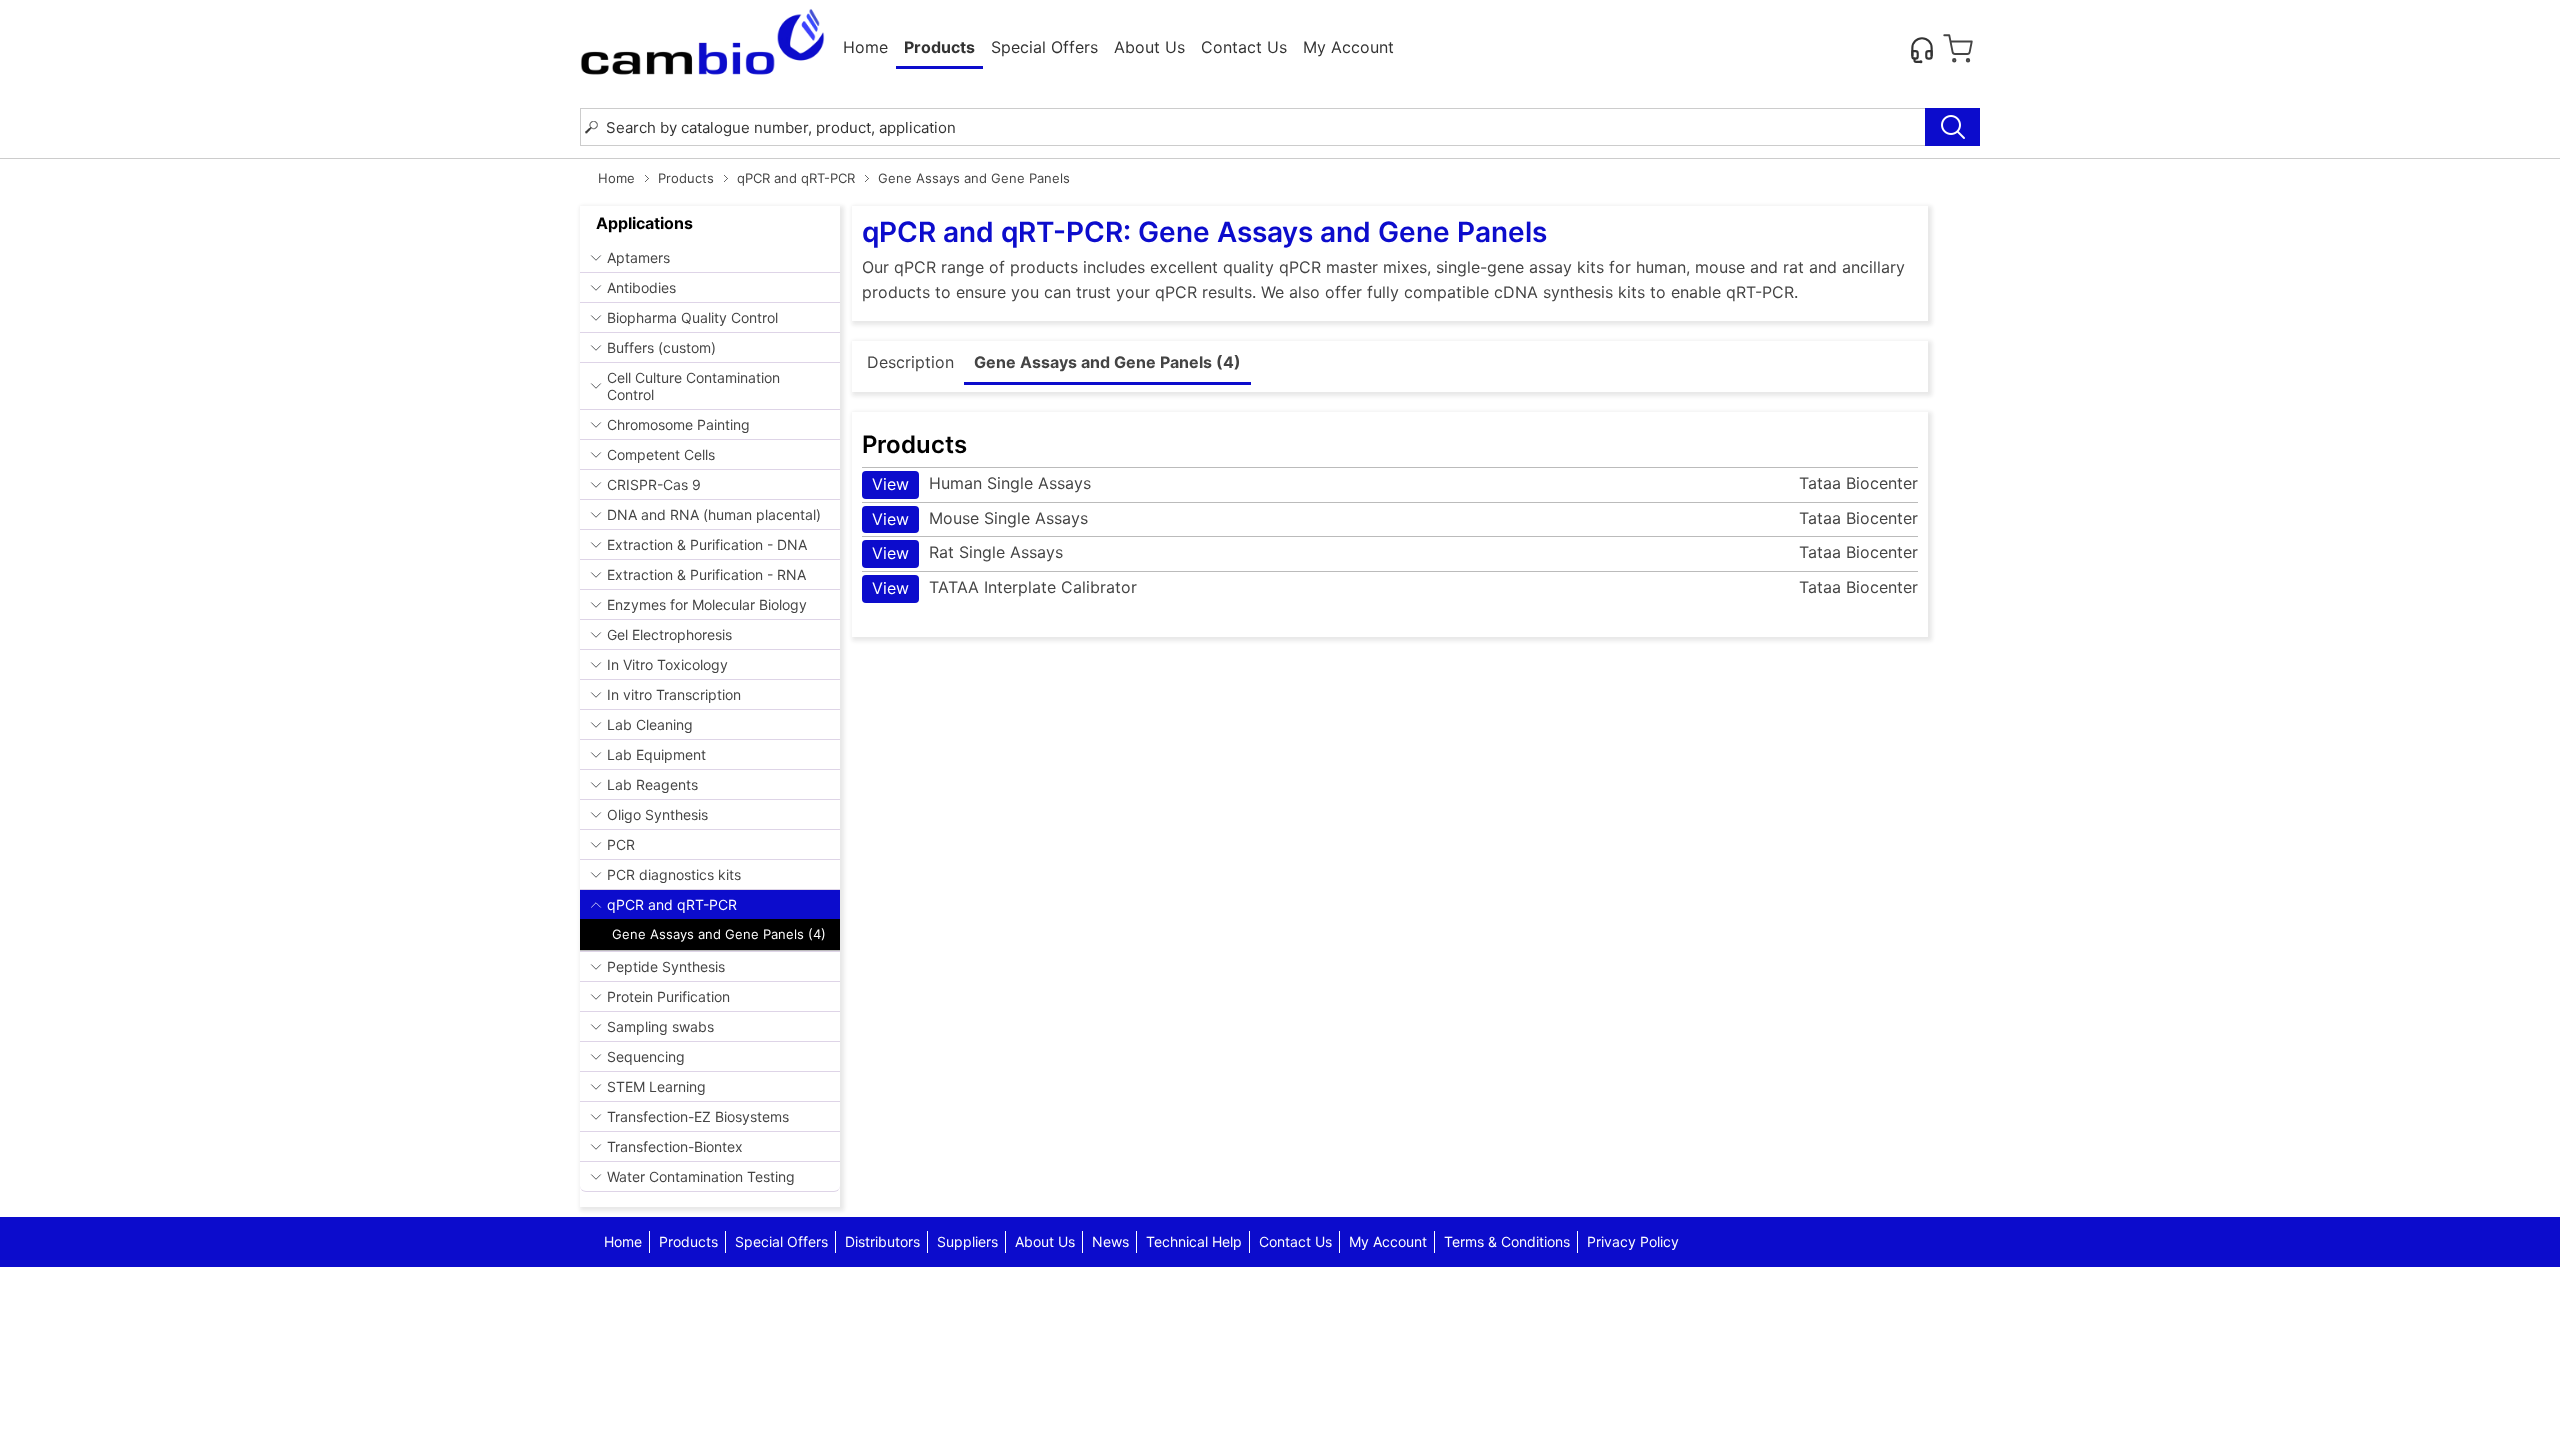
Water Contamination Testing (701, 1176)
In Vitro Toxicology (667, 664)
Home (865, 47)
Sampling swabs (660, 1026)
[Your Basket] (1958, 49)
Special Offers (1044, 47)
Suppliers (967, 1241)
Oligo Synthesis (657, 814)
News (1110, 1241)
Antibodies (641, 287)
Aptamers (638, 257)
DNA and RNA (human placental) (714, 514)
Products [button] (939, 47)
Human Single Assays (981, 483)
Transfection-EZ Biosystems (698, 1116)
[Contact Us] (1922, 49)
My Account (1348, 47)
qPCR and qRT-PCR (796, 178)
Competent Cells (661, 454)
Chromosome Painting (678, 424)
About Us (1149, 47)
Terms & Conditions (1507, 1241)
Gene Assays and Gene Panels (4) (719, 934)
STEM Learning (656, 1086)
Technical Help (1194, 1241)
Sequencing (646, 1056)
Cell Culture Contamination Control (693, 386)
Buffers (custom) (661, 347)
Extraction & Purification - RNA (706, 574)
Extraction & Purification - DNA (707, 544)
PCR (621, 844)
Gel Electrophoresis (669, 634)
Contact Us (1244, 47)
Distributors (882, 1241)
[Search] (1952, 127)
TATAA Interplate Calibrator (1004, 587)
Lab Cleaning (650, 724)
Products (686, 178)
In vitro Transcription (674, 694)
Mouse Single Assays (980, 518)
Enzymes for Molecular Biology (707, 604)
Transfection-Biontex (675, 1146)
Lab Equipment (656, 754)
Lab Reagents (652, 784)
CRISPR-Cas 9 (654, 484)
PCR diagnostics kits (674, 874)
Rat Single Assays (967, 552)
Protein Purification (668, 996)
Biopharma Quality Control (692, 317)
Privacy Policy (1633, 1241)
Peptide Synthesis (666, 966)
